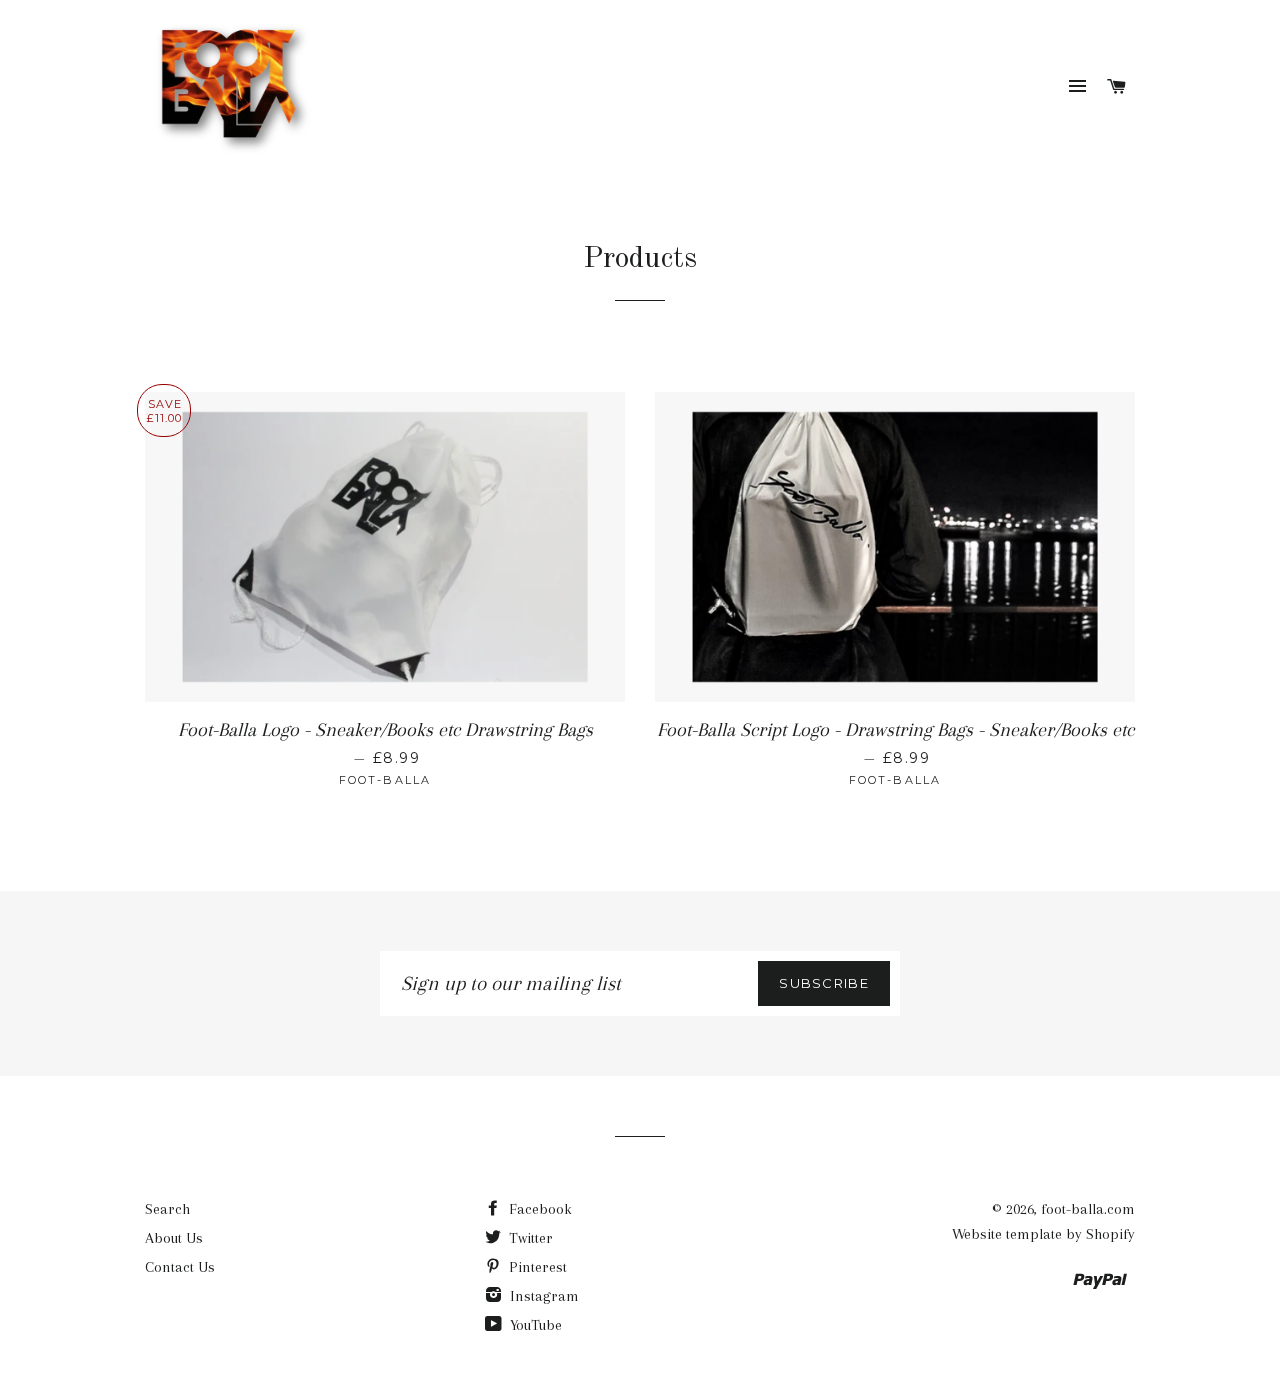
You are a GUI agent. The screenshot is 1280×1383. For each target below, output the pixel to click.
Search (167, 1209)
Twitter (529, 1238)
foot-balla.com (1088, 1209)
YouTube (534, 1325)
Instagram (542, 1296)
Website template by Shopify (1043, 1234)
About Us (174, 1238)
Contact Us (180, 1267)
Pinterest (536, 1267)
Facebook (538, 1209)
